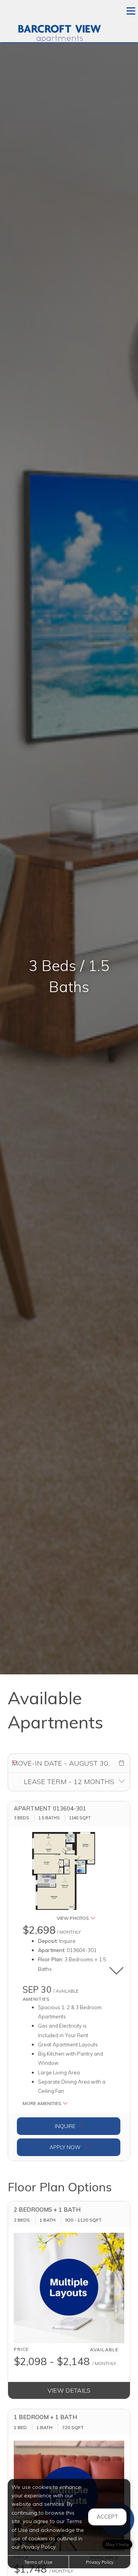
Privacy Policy (100, 2562)
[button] (122, 1763)
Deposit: (48, 1941)
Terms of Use (38, 2562)
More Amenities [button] (43, 2103)
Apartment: (52, 1950)
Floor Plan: (51, 1959)
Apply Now (66, 2147)
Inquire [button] (66, 2126)
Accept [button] (107, 2517)
